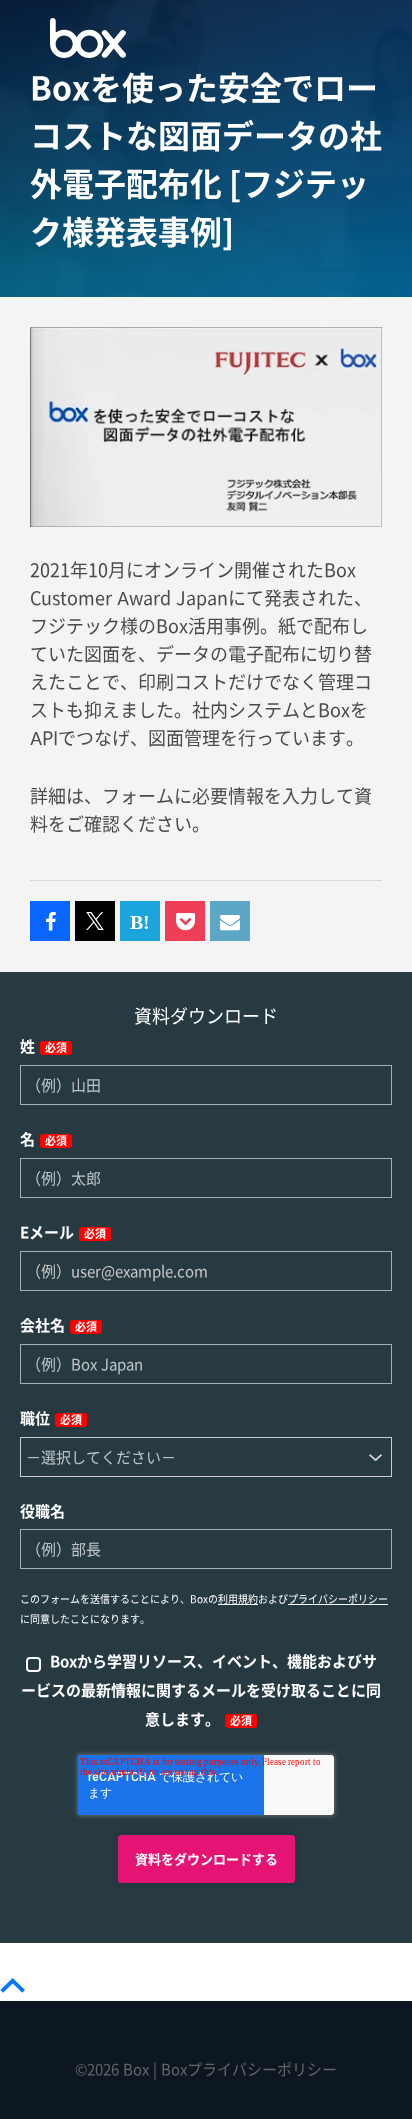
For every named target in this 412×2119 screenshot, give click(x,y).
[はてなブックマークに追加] (140, 922)
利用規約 (238, 1599)
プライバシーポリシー (338, 1599)
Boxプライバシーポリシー (249, 2069)
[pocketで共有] (185, 922)
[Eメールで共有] (230, 922)
